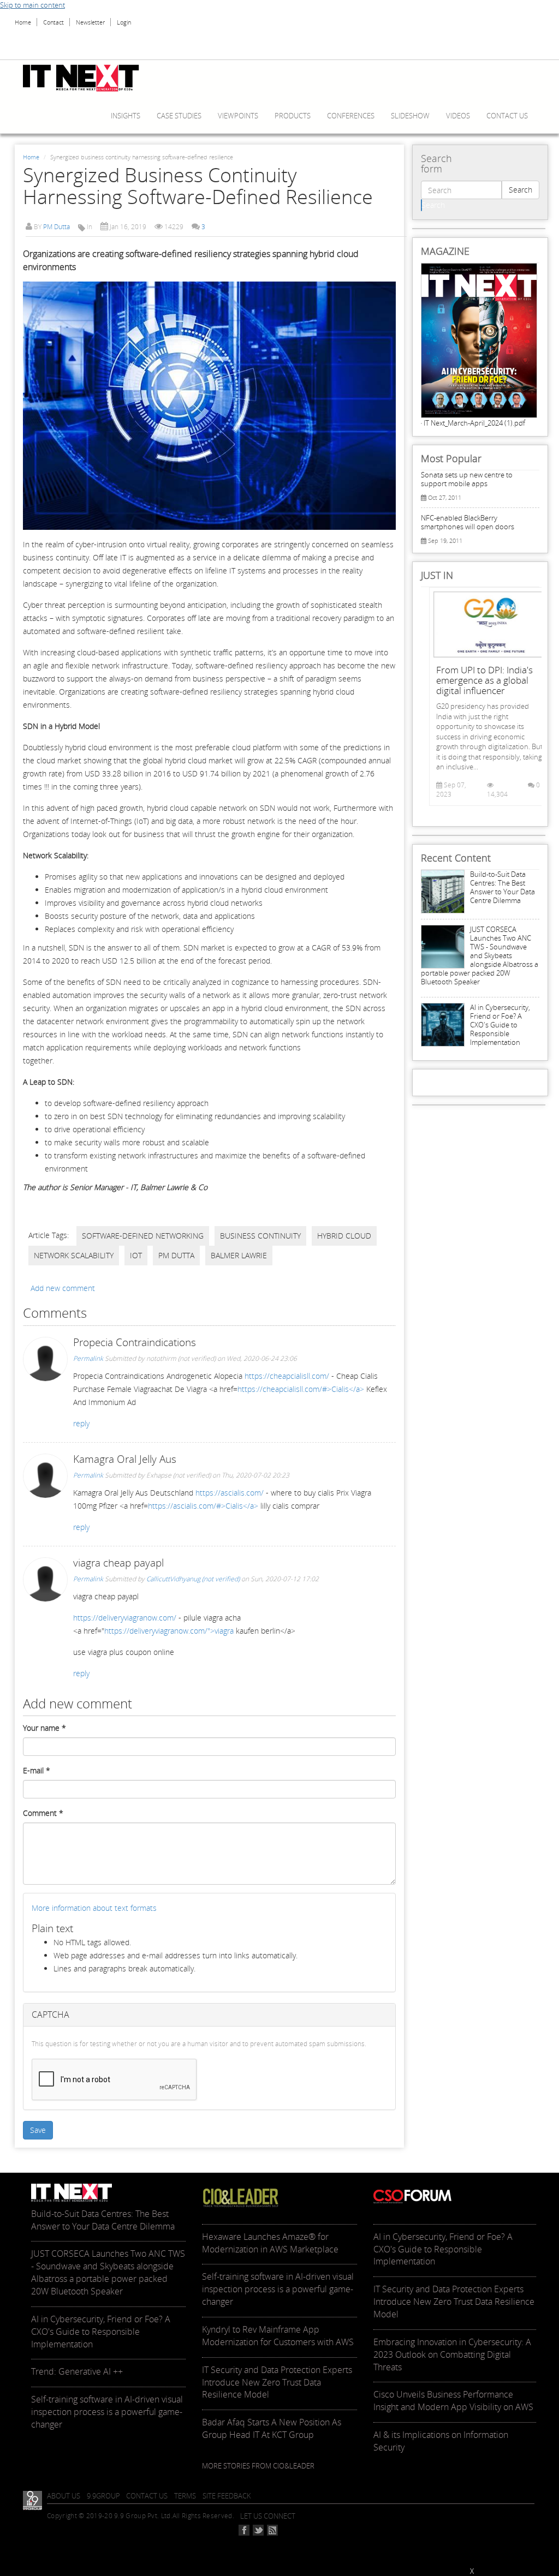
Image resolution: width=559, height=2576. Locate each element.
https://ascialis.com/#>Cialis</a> (203, 1506)
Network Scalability (74, 1255)
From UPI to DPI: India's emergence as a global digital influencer (484, 680)
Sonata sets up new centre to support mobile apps (467, 479)
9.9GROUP (103, 2496)
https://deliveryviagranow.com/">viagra (169, 1631)
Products (293, 116)
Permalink (88, 1358)
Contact (53, 22)
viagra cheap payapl (118, 1563)
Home (23, 22)
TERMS (185, 2496)
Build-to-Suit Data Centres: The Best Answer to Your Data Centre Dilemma (502, 887)
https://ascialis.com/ (230, 1493)
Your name (44, 1728)
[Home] (85, 78)
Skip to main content (32, 5)
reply (81, 1423)
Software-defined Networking (143, 1236)
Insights (126, 116)
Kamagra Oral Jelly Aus (125, 1459)
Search (521, 190)
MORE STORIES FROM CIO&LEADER (258, 2466)
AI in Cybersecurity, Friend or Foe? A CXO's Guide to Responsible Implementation (500, 1025)
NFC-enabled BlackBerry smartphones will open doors (468, 522)
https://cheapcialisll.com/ (287, 1376)
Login (124, 22)
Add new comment (63, 1288)
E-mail (37, 1770)
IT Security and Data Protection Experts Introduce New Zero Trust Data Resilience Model (277, 2382)
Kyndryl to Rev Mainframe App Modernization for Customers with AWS (278, 2336)
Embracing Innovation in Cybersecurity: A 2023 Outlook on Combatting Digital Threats (452, 2354)
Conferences (351, 116)
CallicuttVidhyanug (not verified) (193, 1579)
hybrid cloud (344, 1236)
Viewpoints (238, 116)
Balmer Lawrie (239, 1255)
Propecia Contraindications (135, 1342)
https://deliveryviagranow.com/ (125, 1618)
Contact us (507, 116)
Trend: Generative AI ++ (77, 2371)
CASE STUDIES (179, 116)
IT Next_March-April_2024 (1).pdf (474, 423)
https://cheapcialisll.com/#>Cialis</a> (301, 1389)
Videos (458, 116)
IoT (136, 1255)
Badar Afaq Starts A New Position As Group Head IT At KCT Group (272, 2428)
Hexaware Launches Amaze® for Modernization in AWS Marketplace (270, 2243)
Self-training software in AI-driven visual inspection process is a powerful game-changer (107, 2412)
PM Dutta (57, 227)
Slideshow (410, 116)
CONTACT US (147, 2496)
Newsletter (90, 22)
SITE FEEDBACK (227, 2496)
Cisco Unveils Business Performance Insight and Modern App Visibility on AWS (453, 2401)
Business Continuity (260, 1236)
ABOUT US (64, 2496)
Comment (43, 1813)
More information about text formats (94, 1908)
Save (38, 2130)
